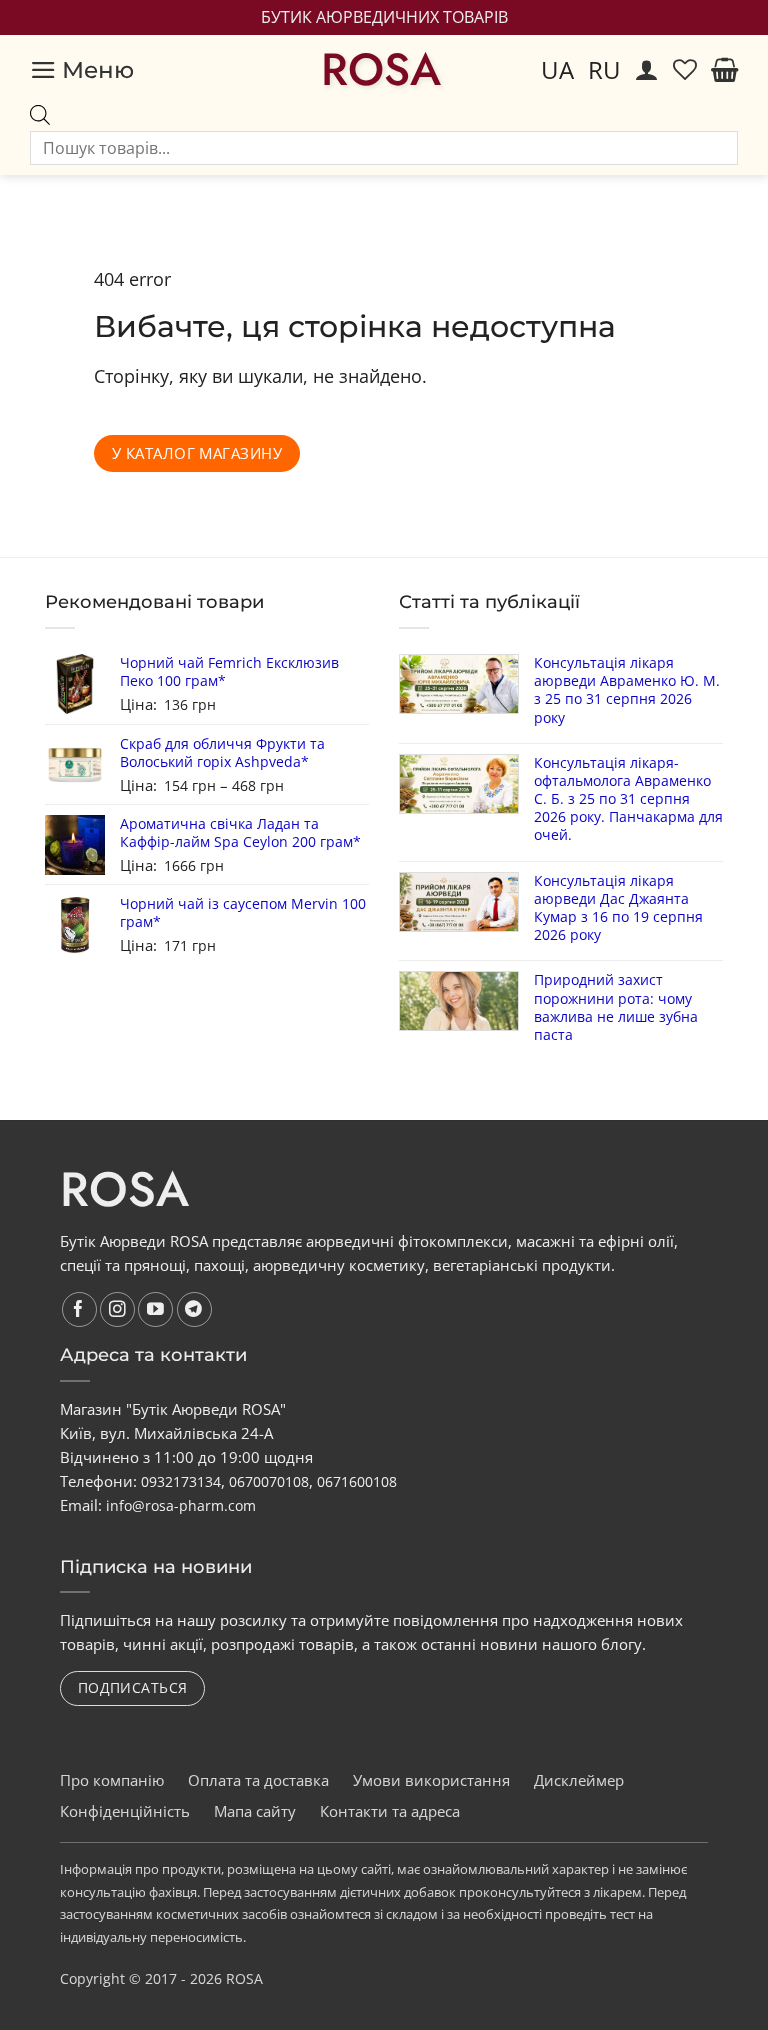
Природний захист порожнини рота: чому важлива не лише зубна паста (616, 1007)
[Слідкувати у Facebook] (79, 1309)
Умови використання (431, 1780)
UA (557, 69)
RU (604, 69)
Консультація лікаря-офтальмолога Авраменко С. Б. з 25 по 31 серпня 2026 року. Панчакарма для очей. (628, 799)
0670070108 (269, 1481)
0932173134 (181, 1481)
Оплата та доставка (258, 1780)
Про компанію (112, 1780)
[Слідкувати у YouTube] (155, 1309)
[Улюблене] (685, 70)
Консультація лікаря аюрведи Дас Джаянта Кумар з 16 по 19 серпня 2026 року (618, 908)
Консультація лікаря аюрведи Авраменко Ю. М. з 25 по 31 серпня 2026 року (627, 690)
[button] (82, 70)
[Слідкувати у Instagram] (117, 1309)
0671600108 (357, 1481)
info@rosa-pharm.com (181, 1505)
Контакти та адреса (390, 1811)
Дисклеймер (579, 1780)
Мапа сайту (255, 1811)
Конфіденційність (125, 1811)
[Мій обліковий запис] (647, 70)
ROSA (381, 70)
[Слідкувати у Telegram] (194, 1309)
